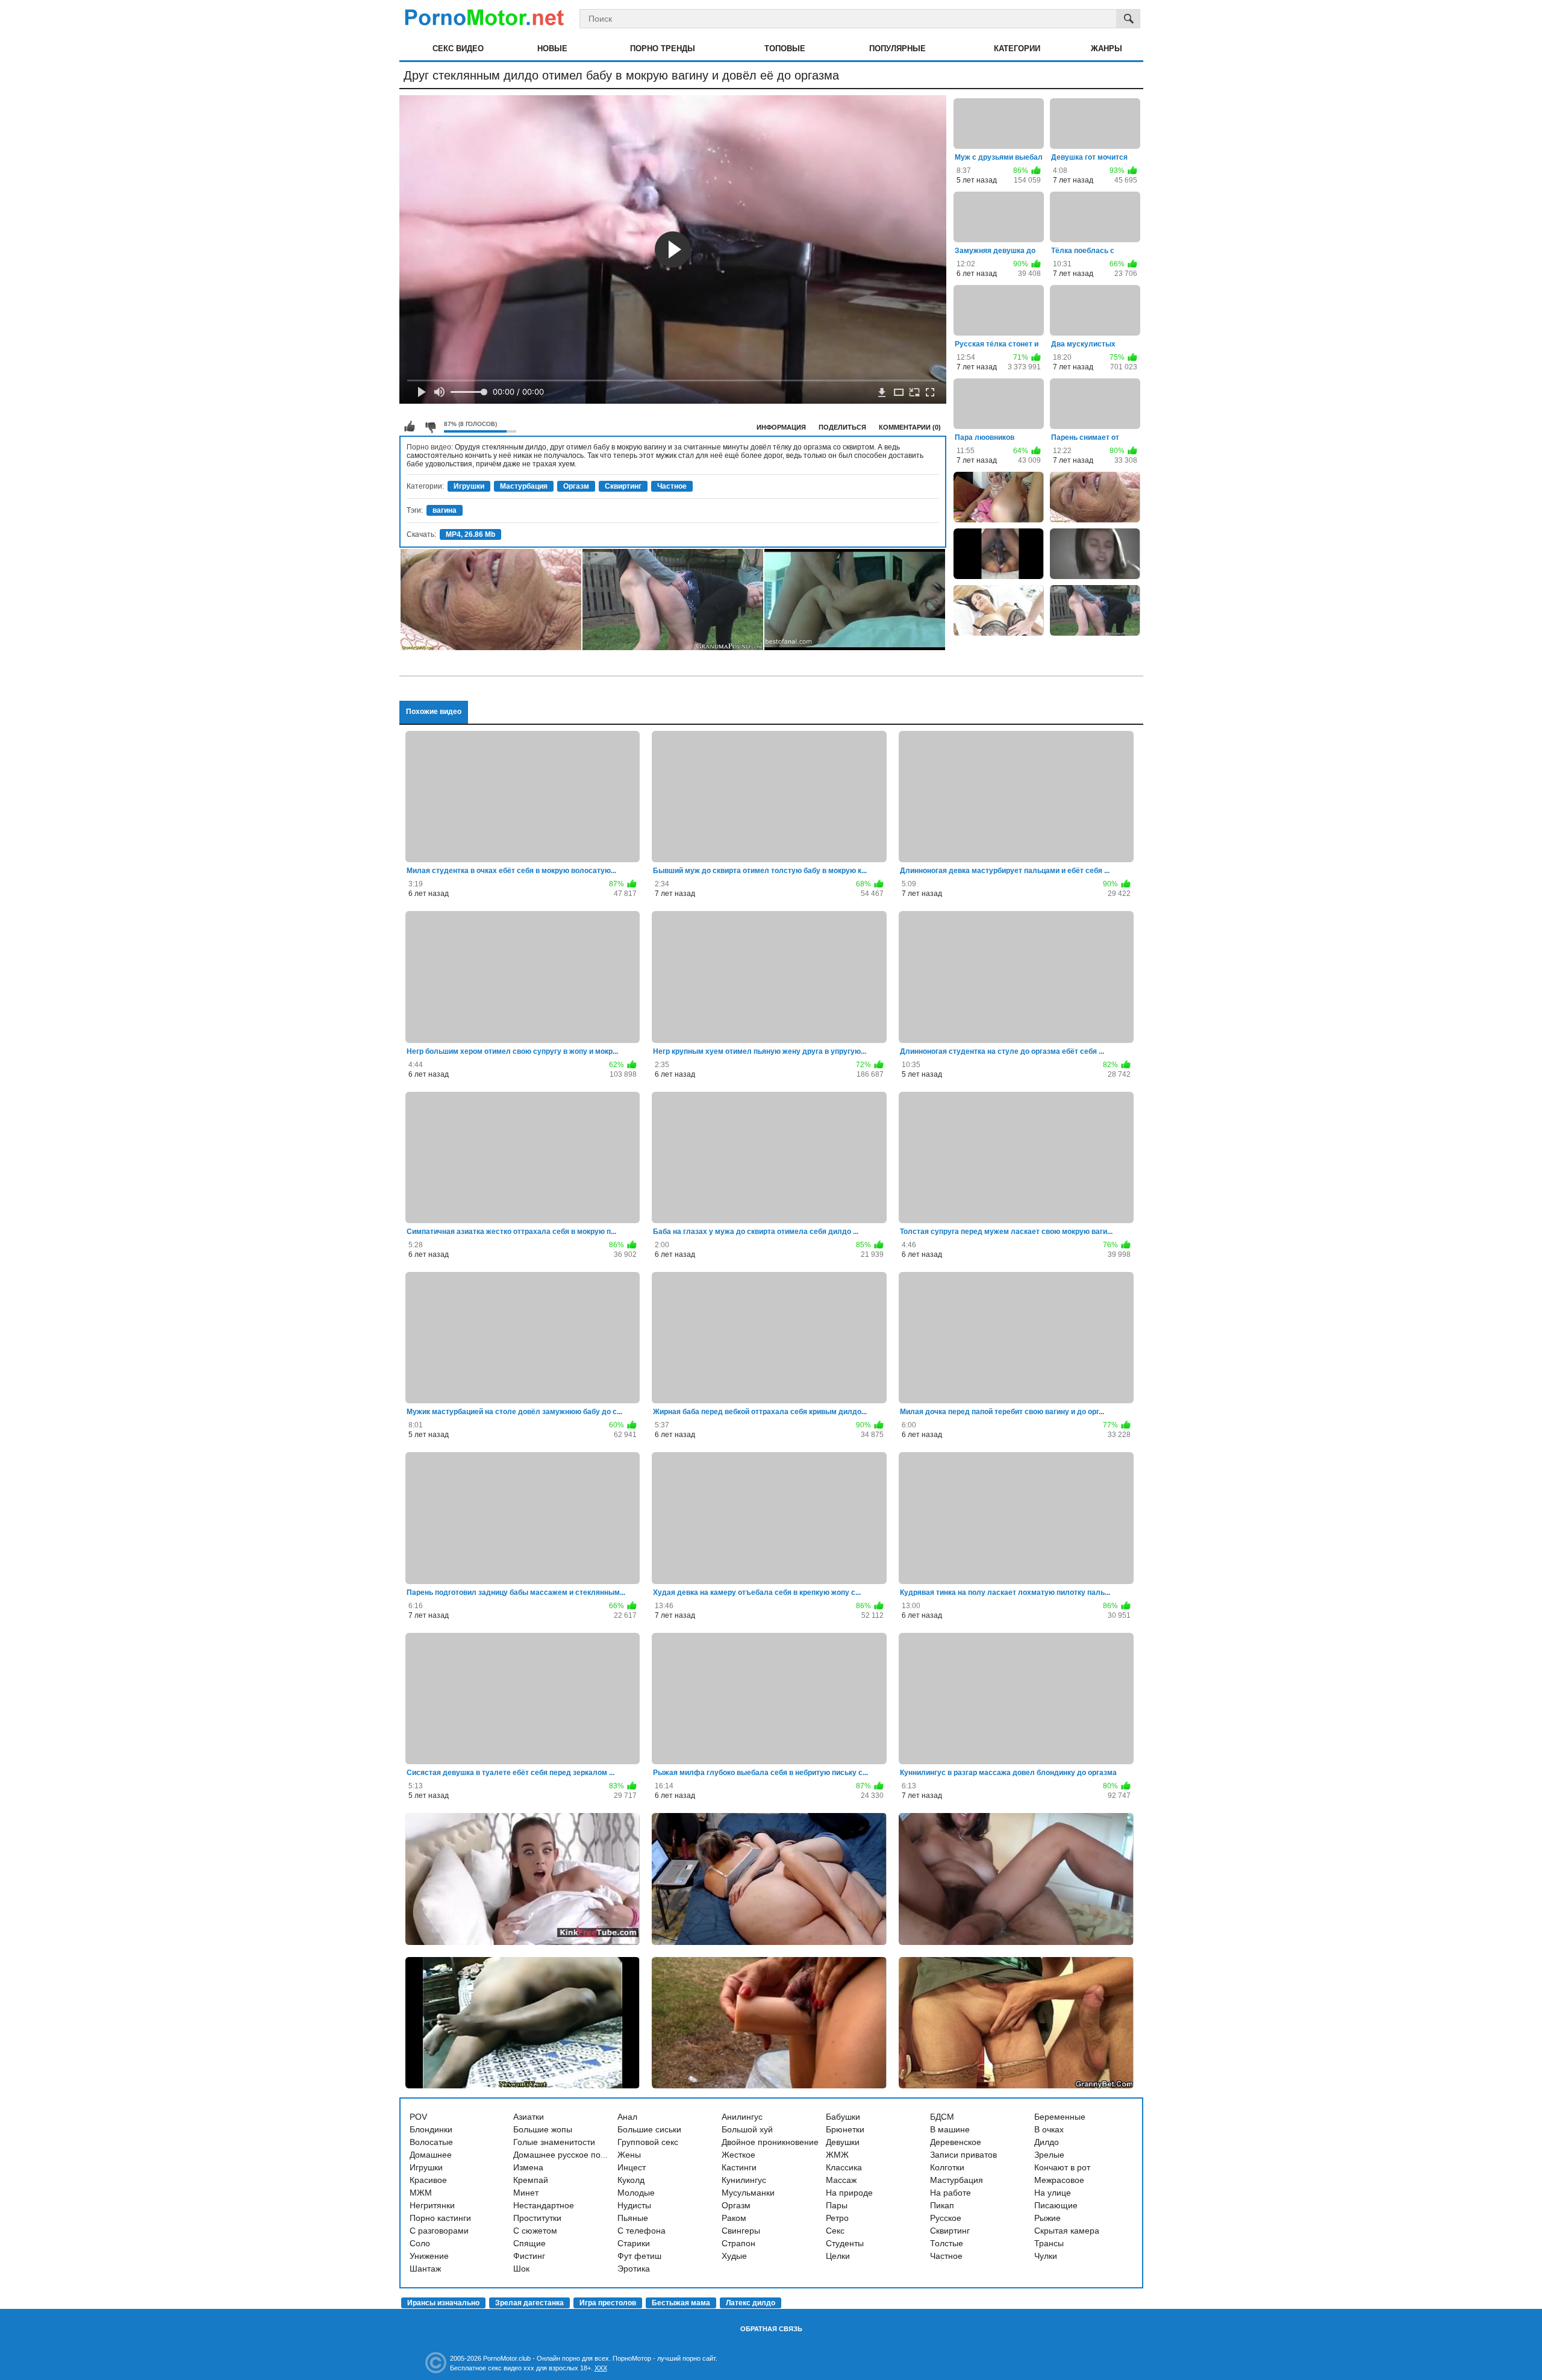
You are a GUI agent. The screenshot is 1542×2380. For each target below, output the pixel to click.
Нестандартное (544, 2205)
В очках (1049, 2129)
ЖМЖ (837, 2155)
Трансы (1049, 2243)
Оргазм (576, 486)
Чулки (1046, 2256)
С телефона (641, 2231)
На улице (1053, 2193)
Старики (634, 2243)
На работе (950, 2193)
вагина (445, 510)
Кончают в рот (1062, 2167)
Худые (734, 2256)
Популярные (897, 49)
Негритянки (432, 2205)
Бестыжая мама (681, 2303)
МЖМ (421, 2193)
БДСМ (942, 2117)
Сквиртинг (623, 486)
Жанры (1107, 49)
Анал (627, 2117)
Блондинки (431, 2129)
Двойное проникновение (770, 2142)
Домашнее (431, 2155)
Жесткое (738, 2155)
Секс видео (458, 49)
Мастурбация (524, 486)
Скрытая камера (1067, 2231)
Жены (629, 2155)
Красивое (428, 2180)
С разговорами (439, 2231)
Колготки (947, 2167)
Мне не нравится (430, 427)
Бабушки (843, 2117)
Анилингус (742, 2117)
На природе (849, 2193)
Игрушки (469, 486)
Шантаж (425, 2269)
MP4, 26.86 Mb (470, 534)
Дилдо (1047, 2142)
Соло (420, 2243)
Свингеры (741, 2231)
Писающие (1056, 2205)
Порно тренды (663, 49)
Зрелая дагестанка (529, 2303)
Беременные (1060, 2117)
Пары (837, 2205)
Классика (844, 2167)
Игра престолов (608, 2303)
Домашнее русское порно (564, 2155)
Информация (781, 427)
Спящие (529, 2243)
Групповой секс (648, 2142)
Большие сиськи (649, 2129)
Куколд (631, 2180)
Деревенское (956, 2142)
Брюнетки (845, 2129)
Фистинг (529, 2256)
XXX (601, 2368)
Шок (521, 2269)
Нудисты (634, 2205)
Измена (528, 2167)
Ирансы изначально (443, 2303)
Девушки (843, 2142)
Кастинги (739, 2167)
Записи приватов (963, 2155)
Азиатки (529, 2117)
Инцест (632, 2167)
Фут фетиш (639, 2256)
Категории (1017, 49)
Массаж (841, 2180)
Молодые (636, 2193)
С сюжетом (535, 2231)
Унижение (429, 2256)
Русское (946, 2218)
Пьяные (633, 2218)
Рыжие (1047, 2218)
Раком (734, 2218)
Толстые (947, 2243)
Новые (552, 49)
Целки (838, 2256)
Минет (526, 2193)
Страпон (738, 2243)
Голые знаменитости (554, 2142)
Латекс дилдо (751, 2303)
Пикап (942, 2205)
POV (418, 2117)
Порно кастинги (440, 2218)
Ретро (837, 2218)
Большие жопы (543, 2129)
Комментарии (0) (910, 427)
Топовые (785, 49)
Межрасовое (1059, 2180)
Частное (672, 486)
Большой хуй (747, 2129)
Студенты (845, 2243)
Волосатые (431, 2142)
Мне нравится (410, 427)
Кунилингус (744, 2180)
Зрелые (1049, 2155)
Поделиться (842, 427)
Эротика (634, 2269)
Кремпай (531, 2180)
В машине (950, 2129)
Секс (835, 2231)
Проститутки (537, 2218)
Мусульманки (748, 2193)
